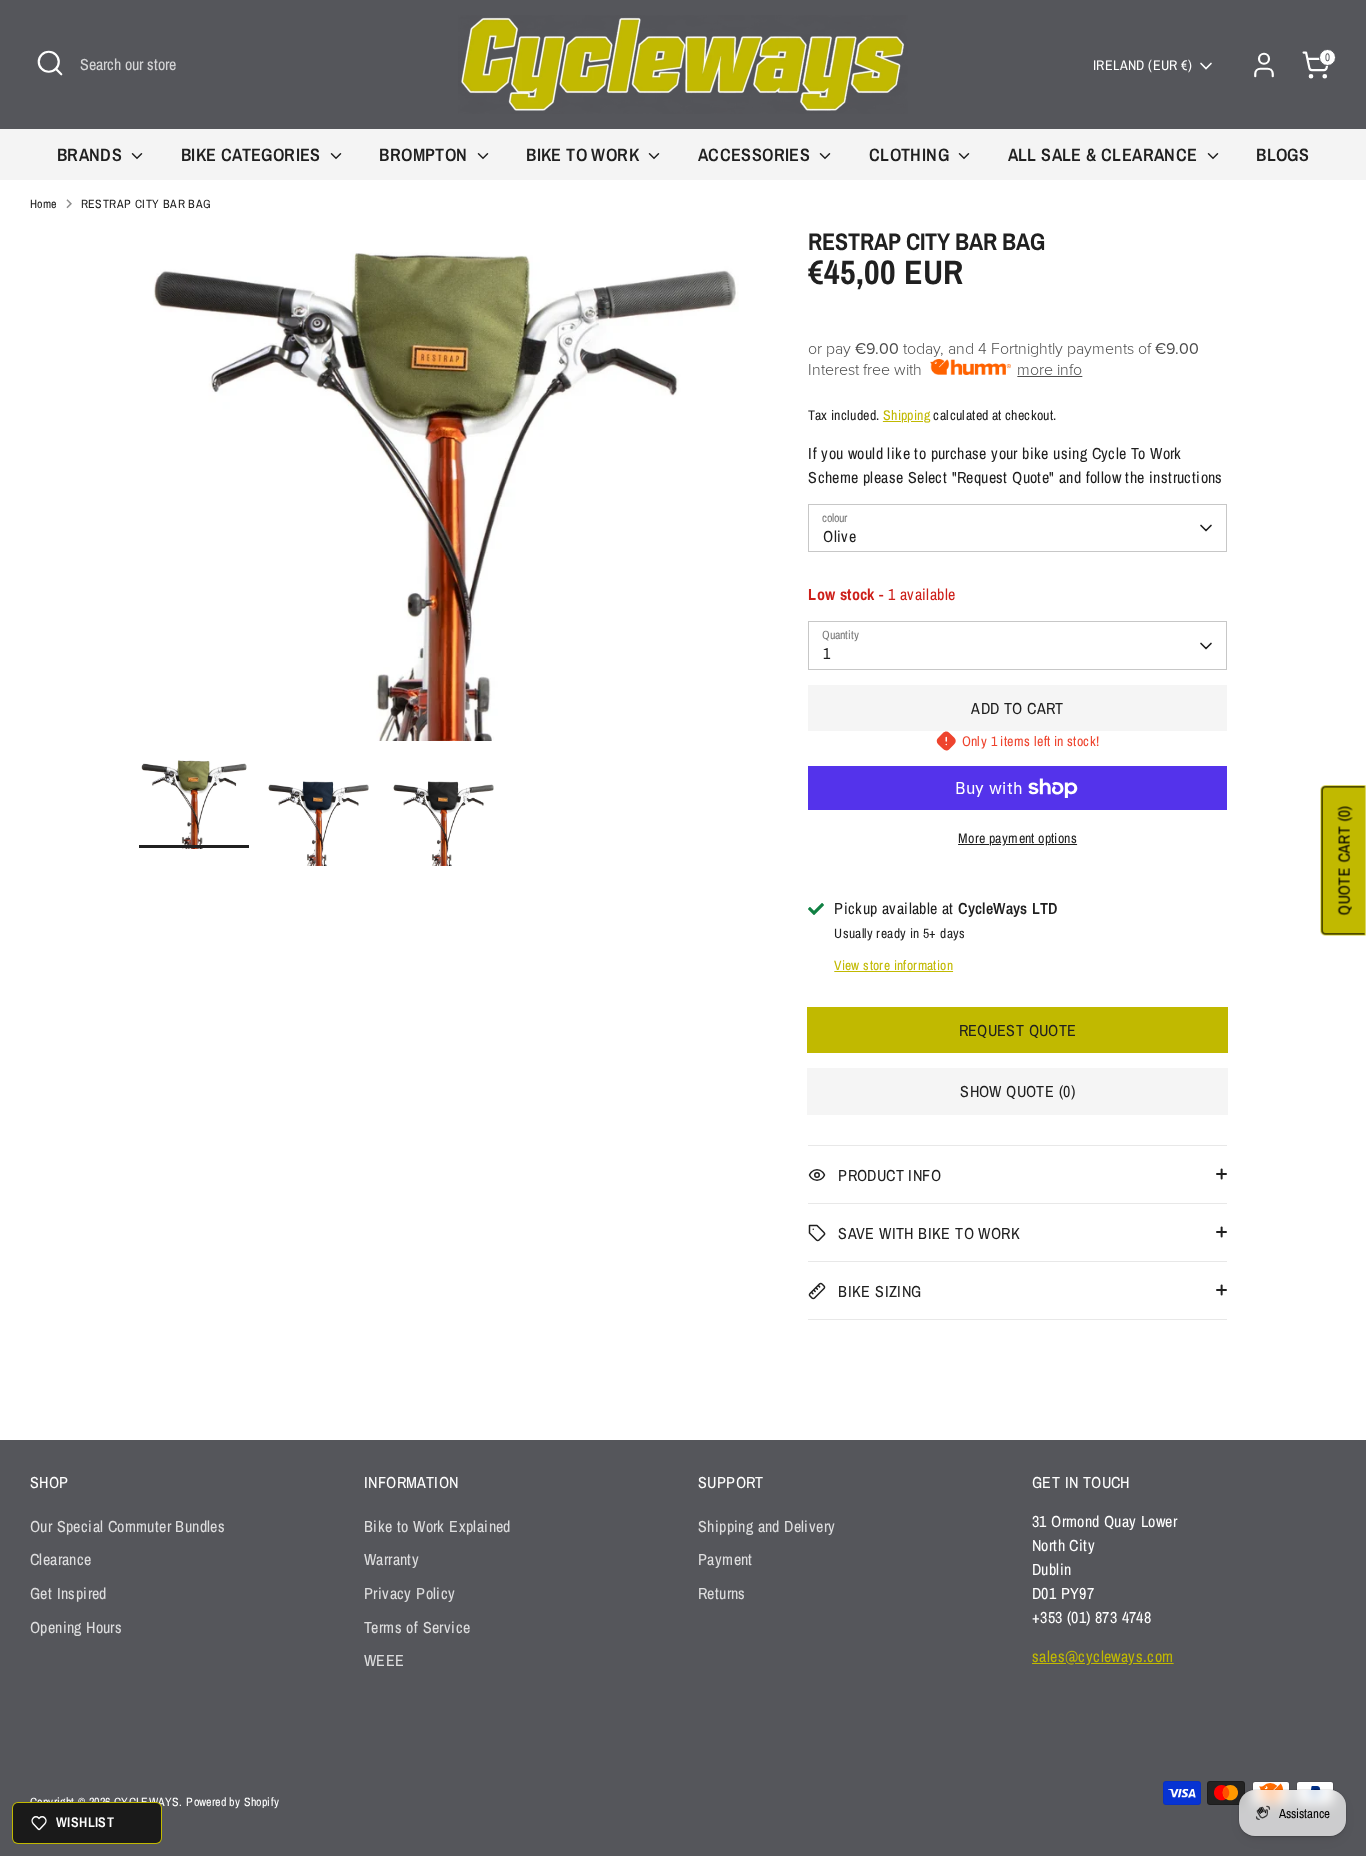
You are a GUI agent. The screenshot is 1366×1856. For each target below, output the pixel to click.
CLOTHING (911, 154)
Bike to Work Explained (437, 1526)
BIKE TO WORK (584, 154)
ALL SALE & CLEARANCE (1105, 154)
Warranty (391, 1559)
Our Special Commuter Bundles (127, 1526)
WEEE (384, 1660)
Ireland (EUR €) (1142, 65)
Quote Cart (1344, 861)
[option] (444, 492)
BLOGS (1282, 154)
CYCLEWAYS (147, 1802)
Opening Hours (76, 1627)
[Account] (1264, 65)
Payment (725, 1559)
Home (43, 204)
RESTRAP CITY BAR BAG (146, 204)
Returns (722, 1593)
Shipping (906, 415)
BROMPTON (425, 154)
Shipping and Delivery (766, 1526)
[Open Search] (50, 63)
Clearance (61, 1559)
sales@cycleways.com (1103, 1656)
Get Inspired (68, 1593)
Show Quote (1017, 1091)
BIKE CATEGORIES (253, 154)
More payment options (1017, 838)
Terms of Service (417, 1627)
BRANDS (92, 154)
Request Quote (1018, 1030)
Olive (839, 536)
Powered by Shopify (232, 1802)
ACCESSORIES (756, 154)
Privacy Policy (410, 1593)
